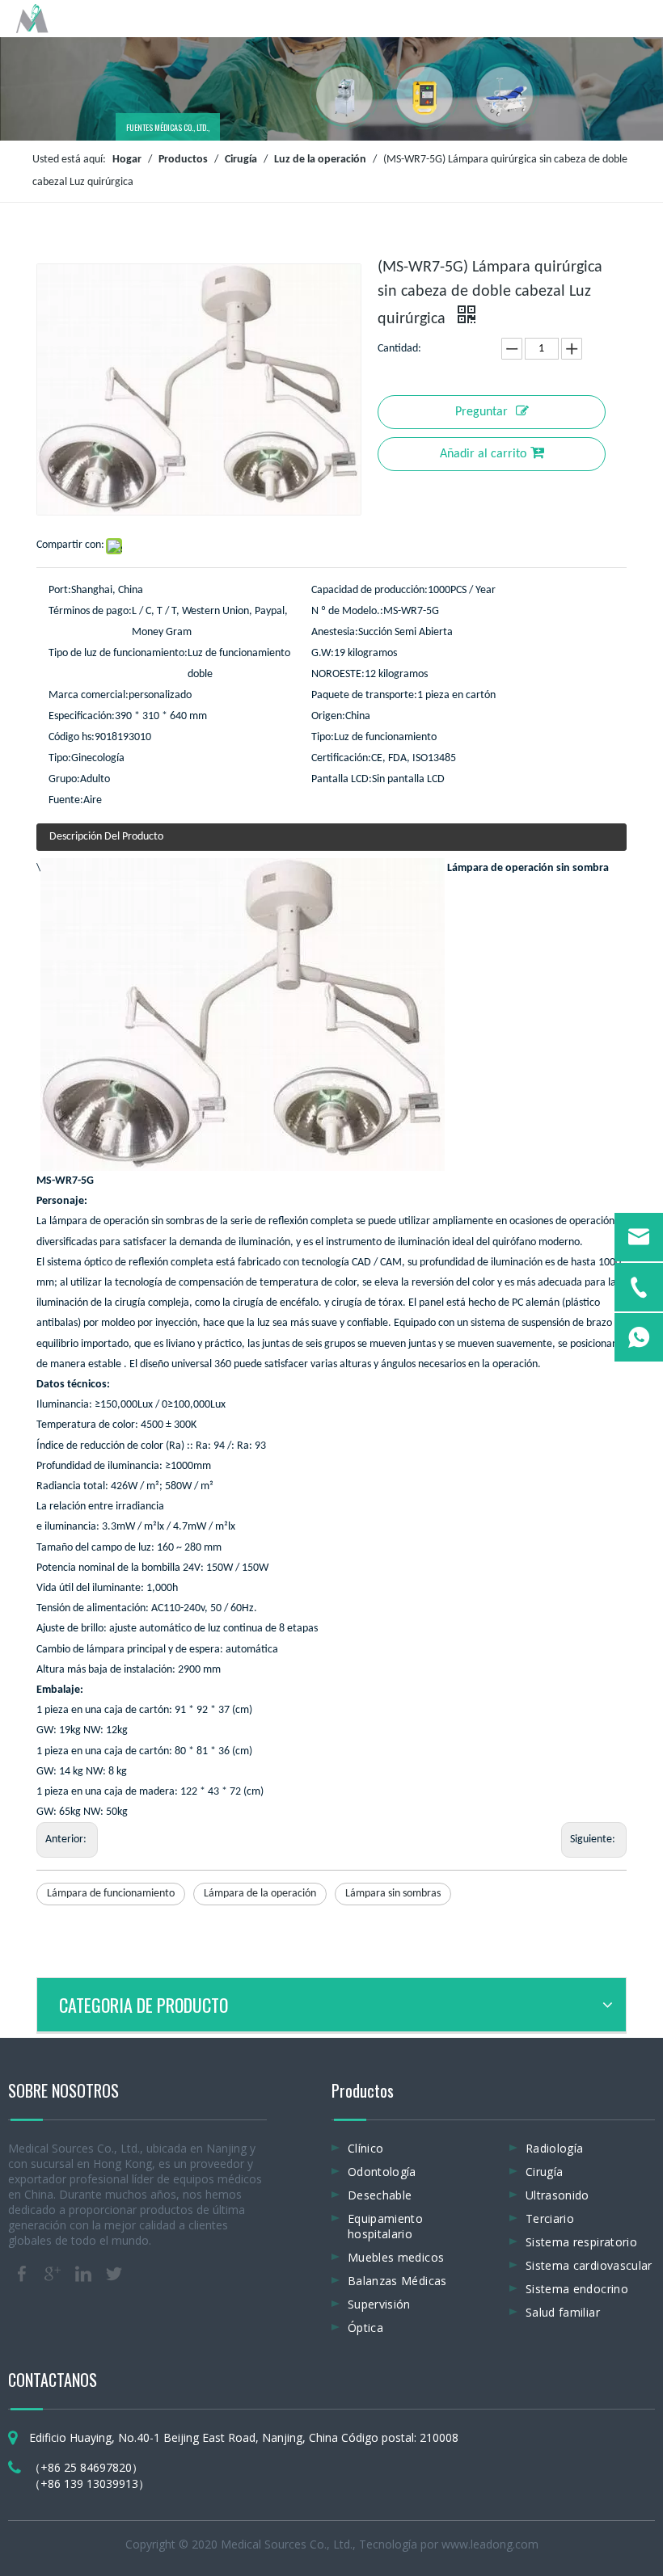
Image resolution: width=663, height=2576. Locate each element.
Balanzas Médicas (397, 2281)
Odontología (382, 2172)
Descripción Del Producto (106, 837)
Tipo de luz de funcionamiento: (118, 653)
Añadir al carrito (483, 454)
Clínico (365, 2148)
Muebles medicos (396, 2257)
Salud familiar (563, 2312)
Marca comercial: (89, 695)
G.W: (323, 653)
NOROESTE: (338, 674)
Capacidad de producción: (370, 590)
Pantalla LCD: (342, 779)
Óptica (365, 2328)
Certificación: (341, 758)
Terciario (550, 2218)
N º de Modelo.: (347, 611)
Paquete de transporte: (364, 695)
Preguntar (481, 412)
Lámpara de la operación (260, 1894)
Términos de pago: (90, 611)
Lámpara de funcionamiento (111, 1894)
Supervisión (379, 2304)
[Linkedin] (83, 2274)
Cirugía (544, 2172)
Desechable (380, 2195)
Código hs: (72, 737)
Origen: (328, 716)
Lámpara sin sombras (393, 1894)
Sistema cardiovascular (589, 2265)
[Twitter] (114, 2274)
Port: (60, 590)
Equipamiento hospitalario (385, 2226)
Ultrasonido (557, 2195)
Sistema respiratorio (581, 2242)
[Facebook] (22, 2274)
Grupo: (64, 779)
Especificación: (82, 716)
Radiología (555, 2148)
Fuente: (66, 800)
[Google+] (53, 2274)
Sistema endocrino (577, 2289)
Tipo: (323, 737)
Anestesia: (335, 632)
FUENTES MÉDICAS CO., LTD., (167, 127)
